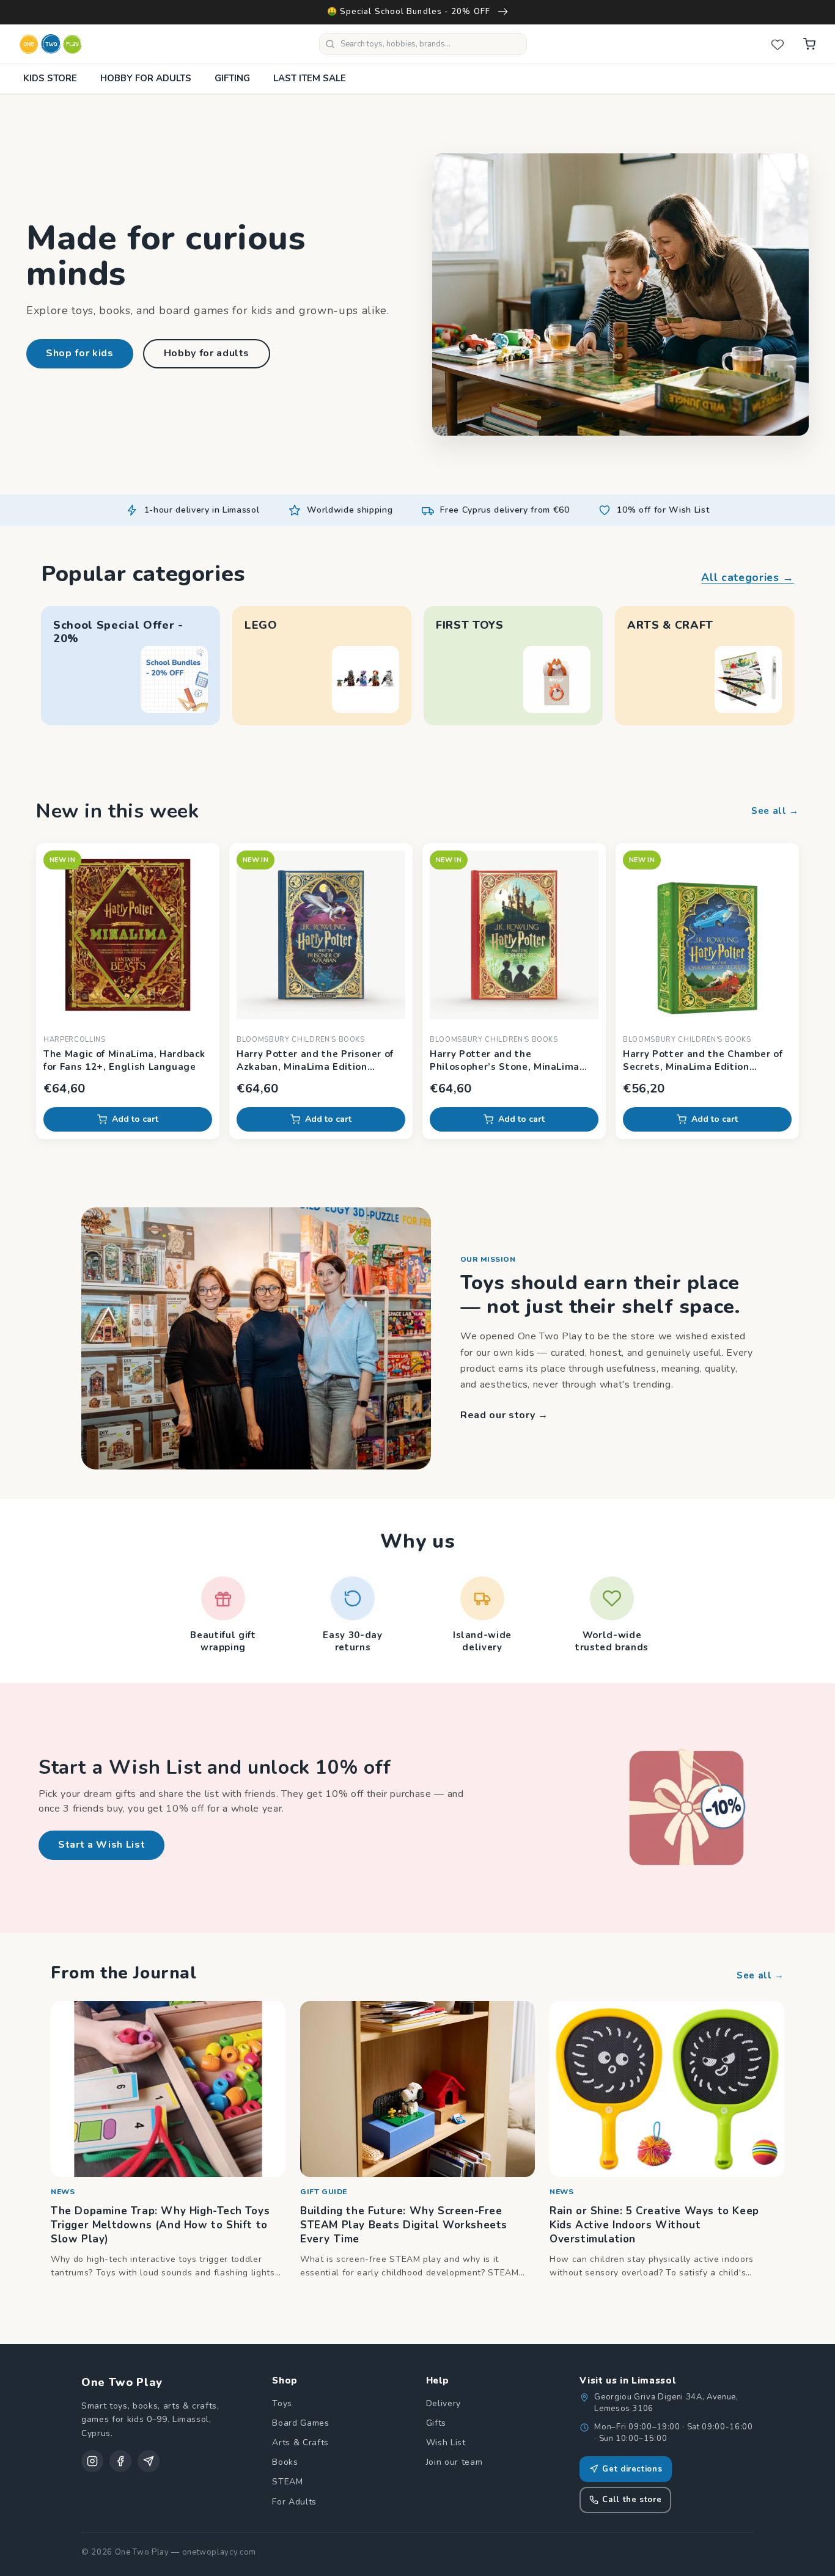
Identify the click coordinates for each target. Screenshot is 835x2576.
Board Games (300, 2423)
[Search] (330, 44)
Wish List (446, 2442)
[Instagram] (92, 2461)
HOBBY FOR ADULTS (146, 78)
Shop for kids (80, 353)
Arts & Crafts (300, 2442)
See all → (775, 811)
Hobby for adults (207, 353)
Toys (282, 2403)
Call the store (632, 2500)
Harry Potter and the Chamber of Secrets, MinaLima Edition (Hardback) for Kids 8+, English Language (703, 1061)
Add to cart (135, 1119)
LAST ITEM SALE (310, 78)
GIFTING (232, 78)
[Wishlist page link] (778, 44)
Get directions (632, 2469)
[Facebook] (120, 2461)
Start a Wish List (101, 1845)
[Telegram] (149, 2461)
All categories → (748, 577)
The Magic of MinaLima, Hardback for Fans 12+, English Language (124, 1060)
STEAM (287, 2482)
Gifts (436, 2423)
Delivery (443, 2403)
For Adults (294, 2502)
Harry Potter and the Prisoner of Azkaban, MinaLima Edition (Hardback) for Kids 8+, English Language (315, 1061)
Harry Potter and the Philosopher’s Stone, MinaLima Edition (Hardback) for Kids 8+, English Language (505, 1061)
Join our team (454, 2462)
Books (285, 2462)
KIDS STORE (50, 78)
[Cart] (809, 44)
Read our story (504, 1415)
